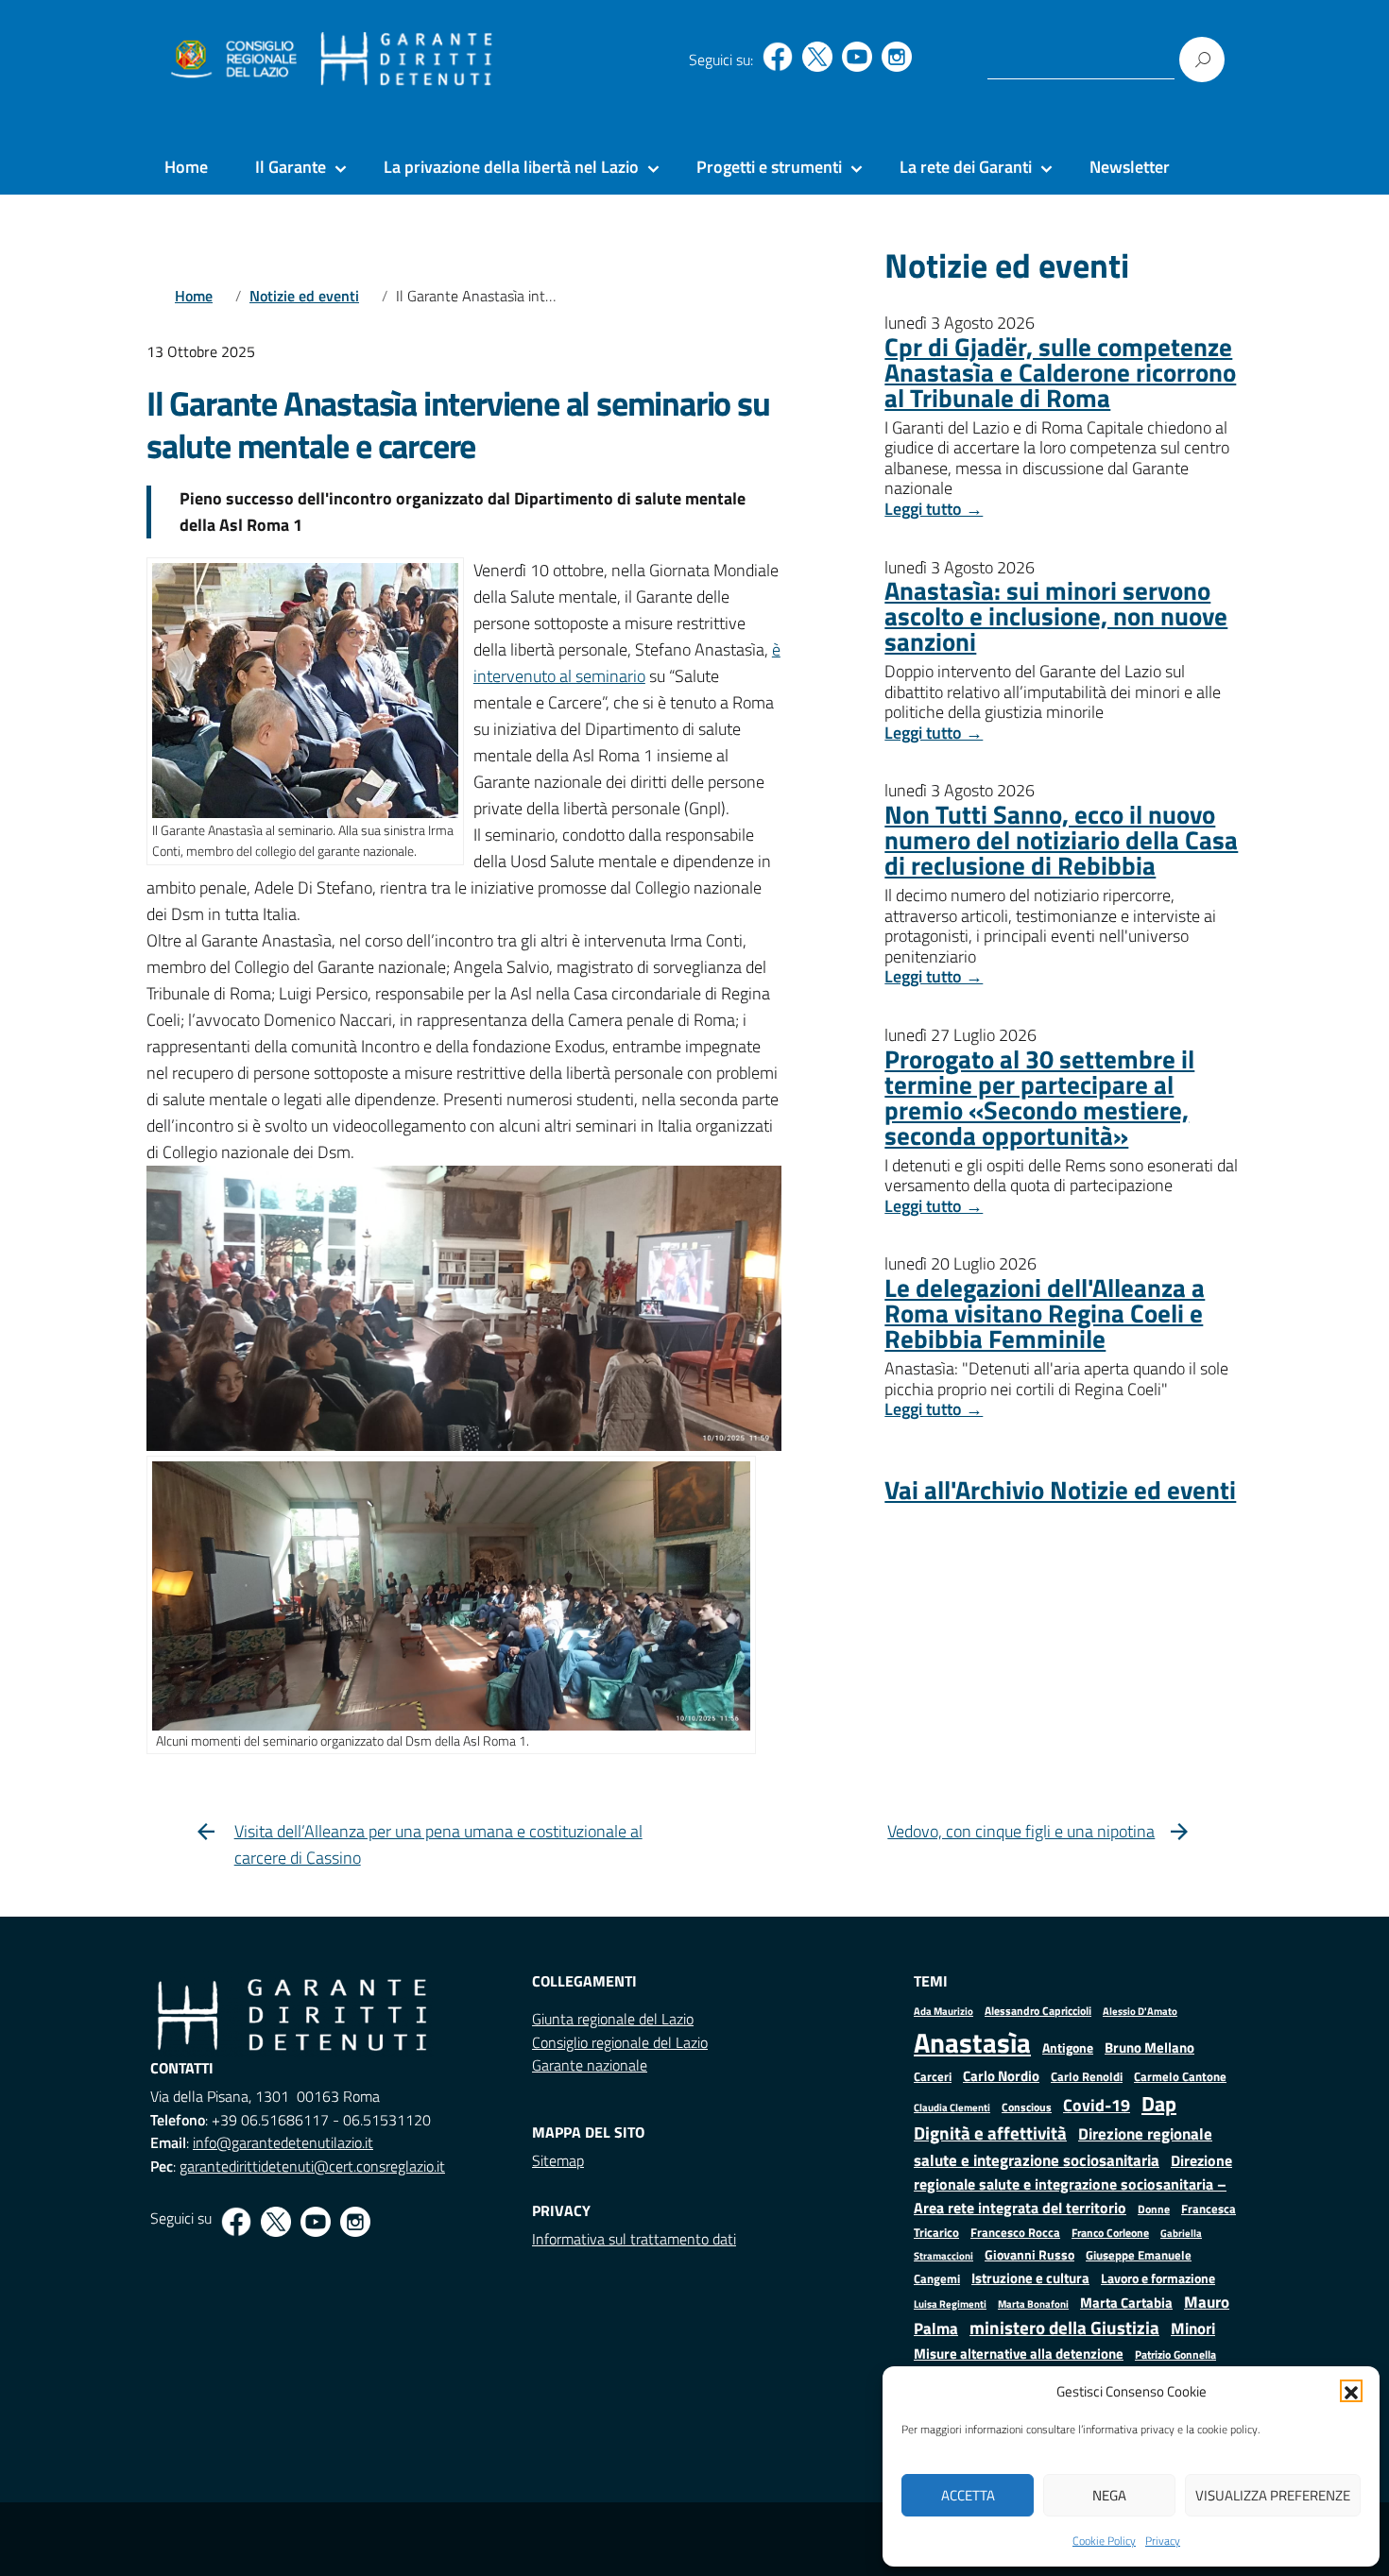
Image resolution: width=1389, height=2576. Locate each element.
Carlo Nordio (1001, 2076)
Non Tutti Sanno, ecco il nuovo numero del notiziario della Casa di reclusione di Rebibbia (1061, 839)
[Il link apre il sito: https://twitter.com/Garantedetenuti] (817, 57)
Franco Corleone (1110, 2233)
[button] (1351, 2391)
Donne (1154, 2209)
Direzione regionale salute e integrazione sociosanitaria (1063, 2147)
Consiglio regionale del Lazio (620, 2042)
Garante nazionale (590, 2065)
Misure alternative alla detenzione (1019, 2354)
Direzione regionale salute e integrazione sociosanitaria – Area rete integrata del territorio (1073, 2184)
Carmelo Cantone (1180, 2076)
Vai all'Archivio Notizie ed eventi (1060, 1489)
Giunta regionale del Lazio (613, 2019)
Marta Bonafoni (1033, 2304)
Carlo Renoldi (1087, 2076)
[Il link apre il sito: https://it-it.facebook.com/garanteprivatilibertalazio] (778, 57)
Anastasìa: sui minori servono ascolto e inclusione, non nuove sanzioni (1056, 615)
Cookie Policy (1104, 2541)
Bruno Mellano (1149, 2047)
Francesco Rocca (1015, 2232)
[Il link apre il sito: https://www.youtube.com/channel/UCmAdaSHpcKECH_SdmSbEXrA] (857, 57)
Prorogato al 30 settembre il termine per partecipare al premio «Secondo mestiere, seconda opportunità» (1039, 1097)
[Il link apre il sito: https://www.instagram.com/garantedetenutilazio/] (897, 57)
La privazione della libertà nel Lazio (511, 167)
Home (186, 167)
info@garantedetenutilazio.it (283, 2142)
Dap (1159, 2103)
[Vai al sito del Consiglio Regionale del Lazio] (232, 60)
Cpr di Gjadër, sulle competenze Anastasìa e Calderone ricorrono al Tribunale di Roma (1060, 372)
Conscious (1027, 2107)
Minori (1193, 2329)
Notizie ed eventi (304, 296)
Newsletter (1130, 167)
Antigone (1068, 2048)
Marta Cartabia (1126, 2303)
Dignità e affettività (990, 2133)
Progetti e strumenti (769, 167)
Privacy (1163, 2541)
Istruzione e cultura (1030, 2278)
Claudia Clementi (952, 2107)
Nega (1109, 2495)
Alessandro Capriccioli (1038, 2011)
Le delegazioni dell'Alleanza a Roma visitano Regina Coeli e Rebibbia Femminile (1045, 1313)
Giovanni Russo (1029, 2255)
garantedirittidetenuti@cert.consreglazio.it (312, 2166)
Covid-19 (1097, 2105)
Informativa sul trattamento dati (634, 2239)
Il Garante (291, 167)
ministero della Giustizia (1064, 2328)
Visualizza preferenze (1273, 2495)
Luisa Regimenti (950, 2303)
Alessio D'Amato (1140, 2011)
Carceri (933, 2077)
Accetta (968, 2495)
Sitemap (558, 2160)
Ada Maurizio (943, 2011)
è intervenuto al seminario (627, 663)
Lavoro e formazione (1158, 2278)
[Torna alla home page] (407, 60)
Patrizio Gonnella (1175, 2355)
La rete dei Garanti (966, 167)
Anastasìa (972, 2042)
